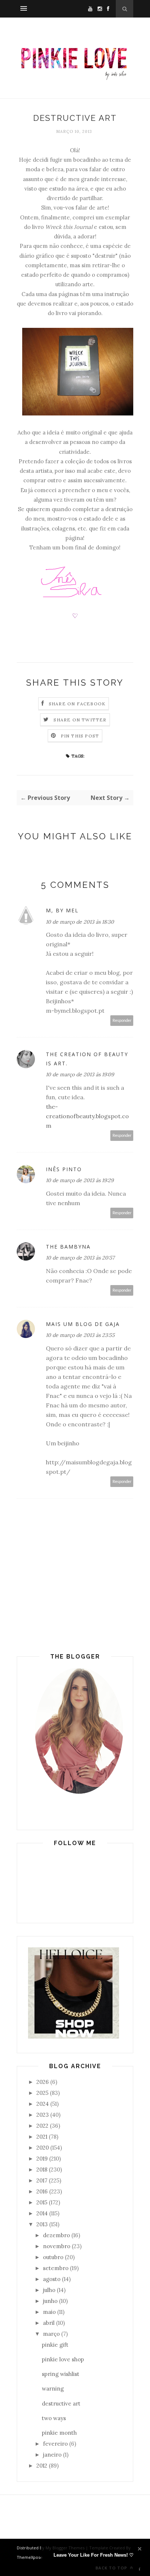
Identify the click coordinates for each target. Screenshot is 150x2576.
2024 (43, 2104)
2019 (42, 2159)
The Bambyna (68, 1247)
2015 (42, 2202)
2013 (42, 2224)
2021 (42, 2137)
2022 (42, 2126)
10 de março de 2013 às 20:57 (80, 1258)
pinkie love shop (63, 2359)
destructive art (61, 2403)
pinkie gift (55, 2345)
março (51, 2334)
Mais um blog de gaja (83, 1324)
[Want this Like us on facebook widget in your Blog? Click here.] (140, 2569)
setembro (56, 2268)
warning (53, 2389)
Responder (122, 1021)
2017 (42, 2180)
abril (49, 2323)
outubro (53, 2257)
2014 (42, 2213)
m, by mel (62, 910)
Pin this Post (80, 736)
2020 (43, 2148)
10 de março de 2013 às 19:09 (80, 1074)
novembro (57, 2246)
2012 (42, 2466)
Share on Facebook (77, 704)
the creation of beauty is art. (87, 1059)
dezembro (56, 2235)
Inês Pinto (64, 1169)
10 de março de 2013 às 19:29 (80, 1180)
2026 (43, 2082)
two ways (54, 2418)
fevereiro (55, 2444)
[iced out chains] (74, 2037)
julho (49, 2290)
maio (49, 2312)
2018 (42, 2169)
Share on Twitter (80, 720)
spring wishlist (61, 2374)
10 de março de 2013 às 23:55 (80, 1335)
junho (50, 2301)
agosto (52, 2279)
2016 (42, 2191)
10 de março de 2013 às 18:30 (80, 922)
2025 (42, 2093)
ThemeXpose (30, 2557)
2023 (43, 2115)
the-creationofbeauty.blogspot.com (87, 1116)
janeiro (52, 2455)
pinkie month (59, 2433)
